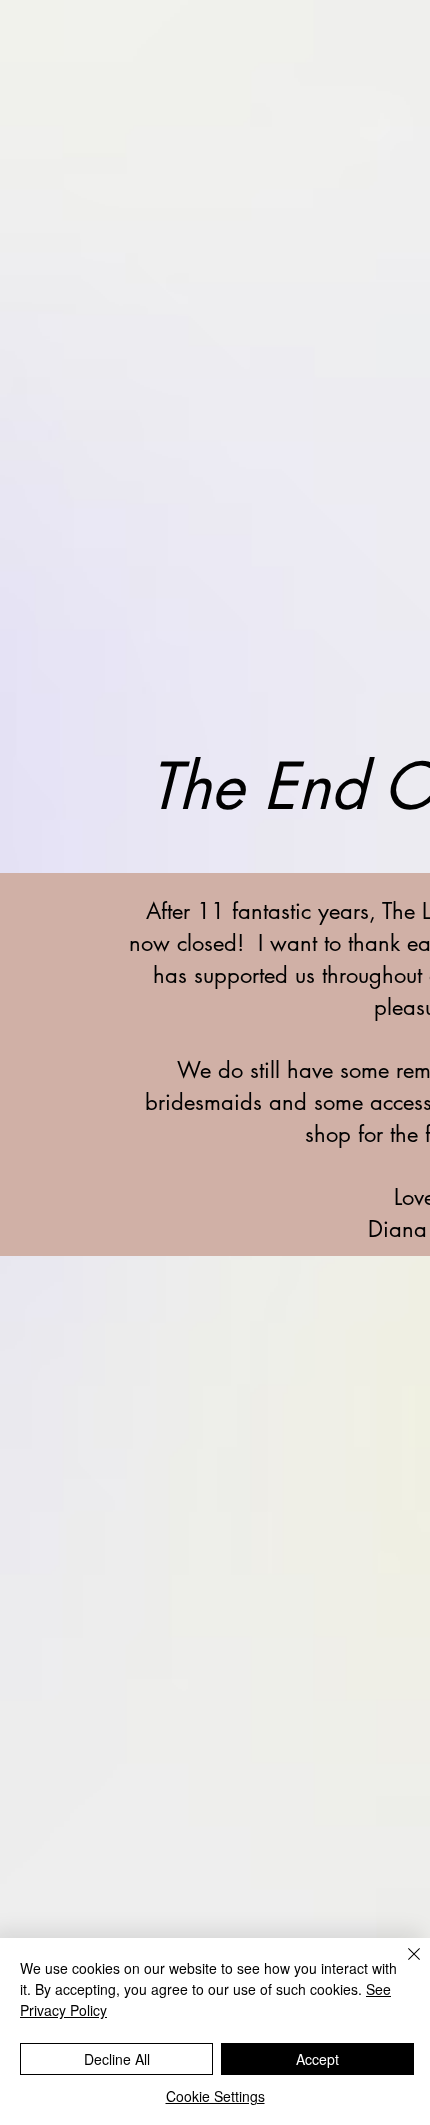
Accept (317, 2059)
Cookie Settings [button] (215, 2096)
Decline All (117, 2059)
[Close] (402, 1966)
